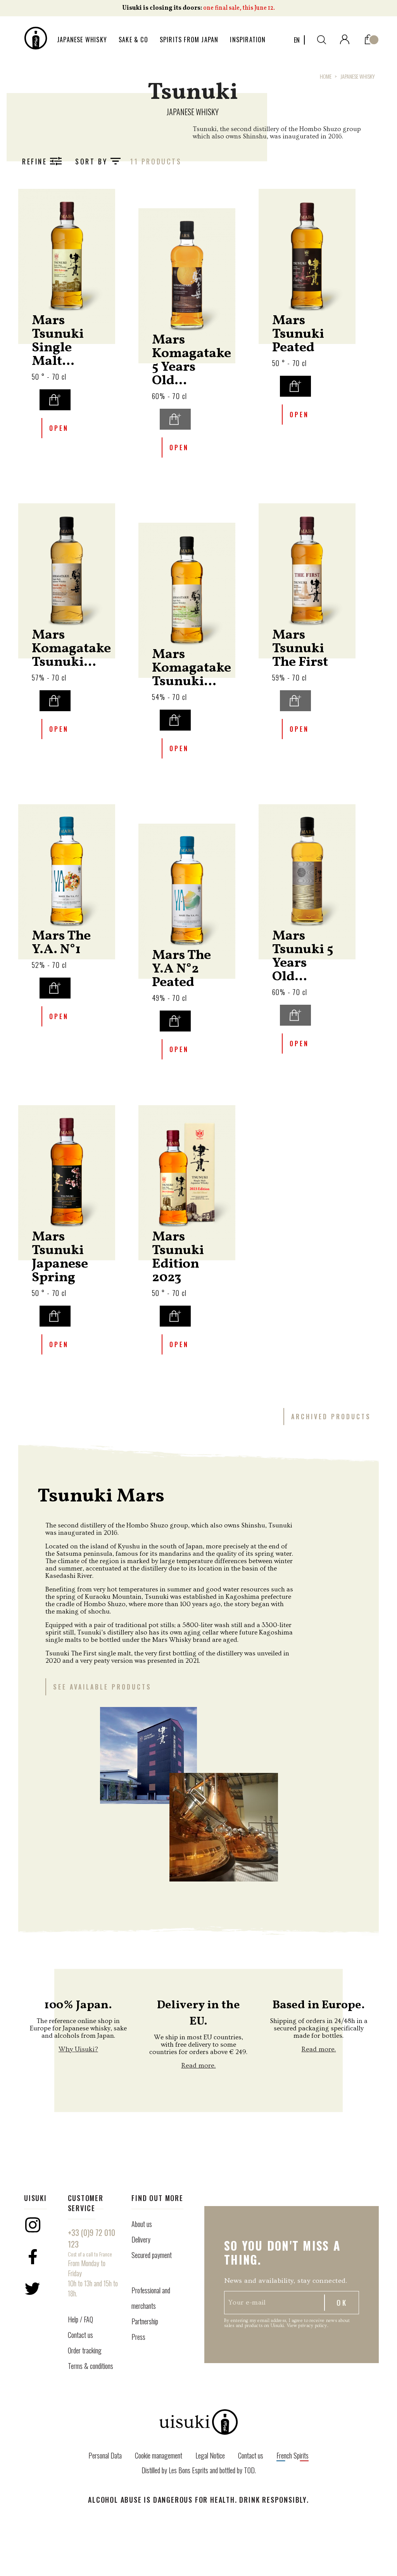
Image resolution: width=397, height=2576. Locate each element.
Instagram (33, 2225)
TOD (249, 2470)
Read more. (198, 2065)
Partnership (145, 2321)
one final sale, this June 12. (239, 8)
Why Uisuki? (78, 2049)
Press (138, 2337)
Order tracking (85, 2350)
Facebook (33, 2257)
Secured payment (152, 2255)
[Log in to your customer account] (345, 38)
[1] (369, 38)
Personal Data (105, 2455)
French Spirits (293, 2455)
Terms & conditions (91, 2366)
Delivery (141, 2239)
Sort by (93, 161)
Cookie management (159, 2455)
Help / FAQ (80, 2319)
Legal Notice (210, 2455)
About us (142, 2224)
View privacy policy (307, 2326)
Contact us (80, 2335)
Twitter (33, 2289)
